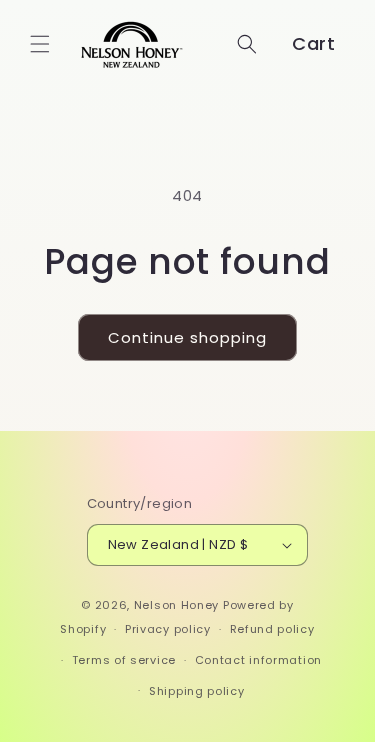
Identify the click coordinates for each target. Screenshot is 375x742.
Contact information (258, 660)
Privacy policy (168, 629)
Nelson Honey (176, 605)
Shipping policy (197, 691)
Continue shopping (187, 337)
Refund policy (272, 629)
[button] (40, 44)
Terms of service (124, 660)
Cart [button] (313, 43)
